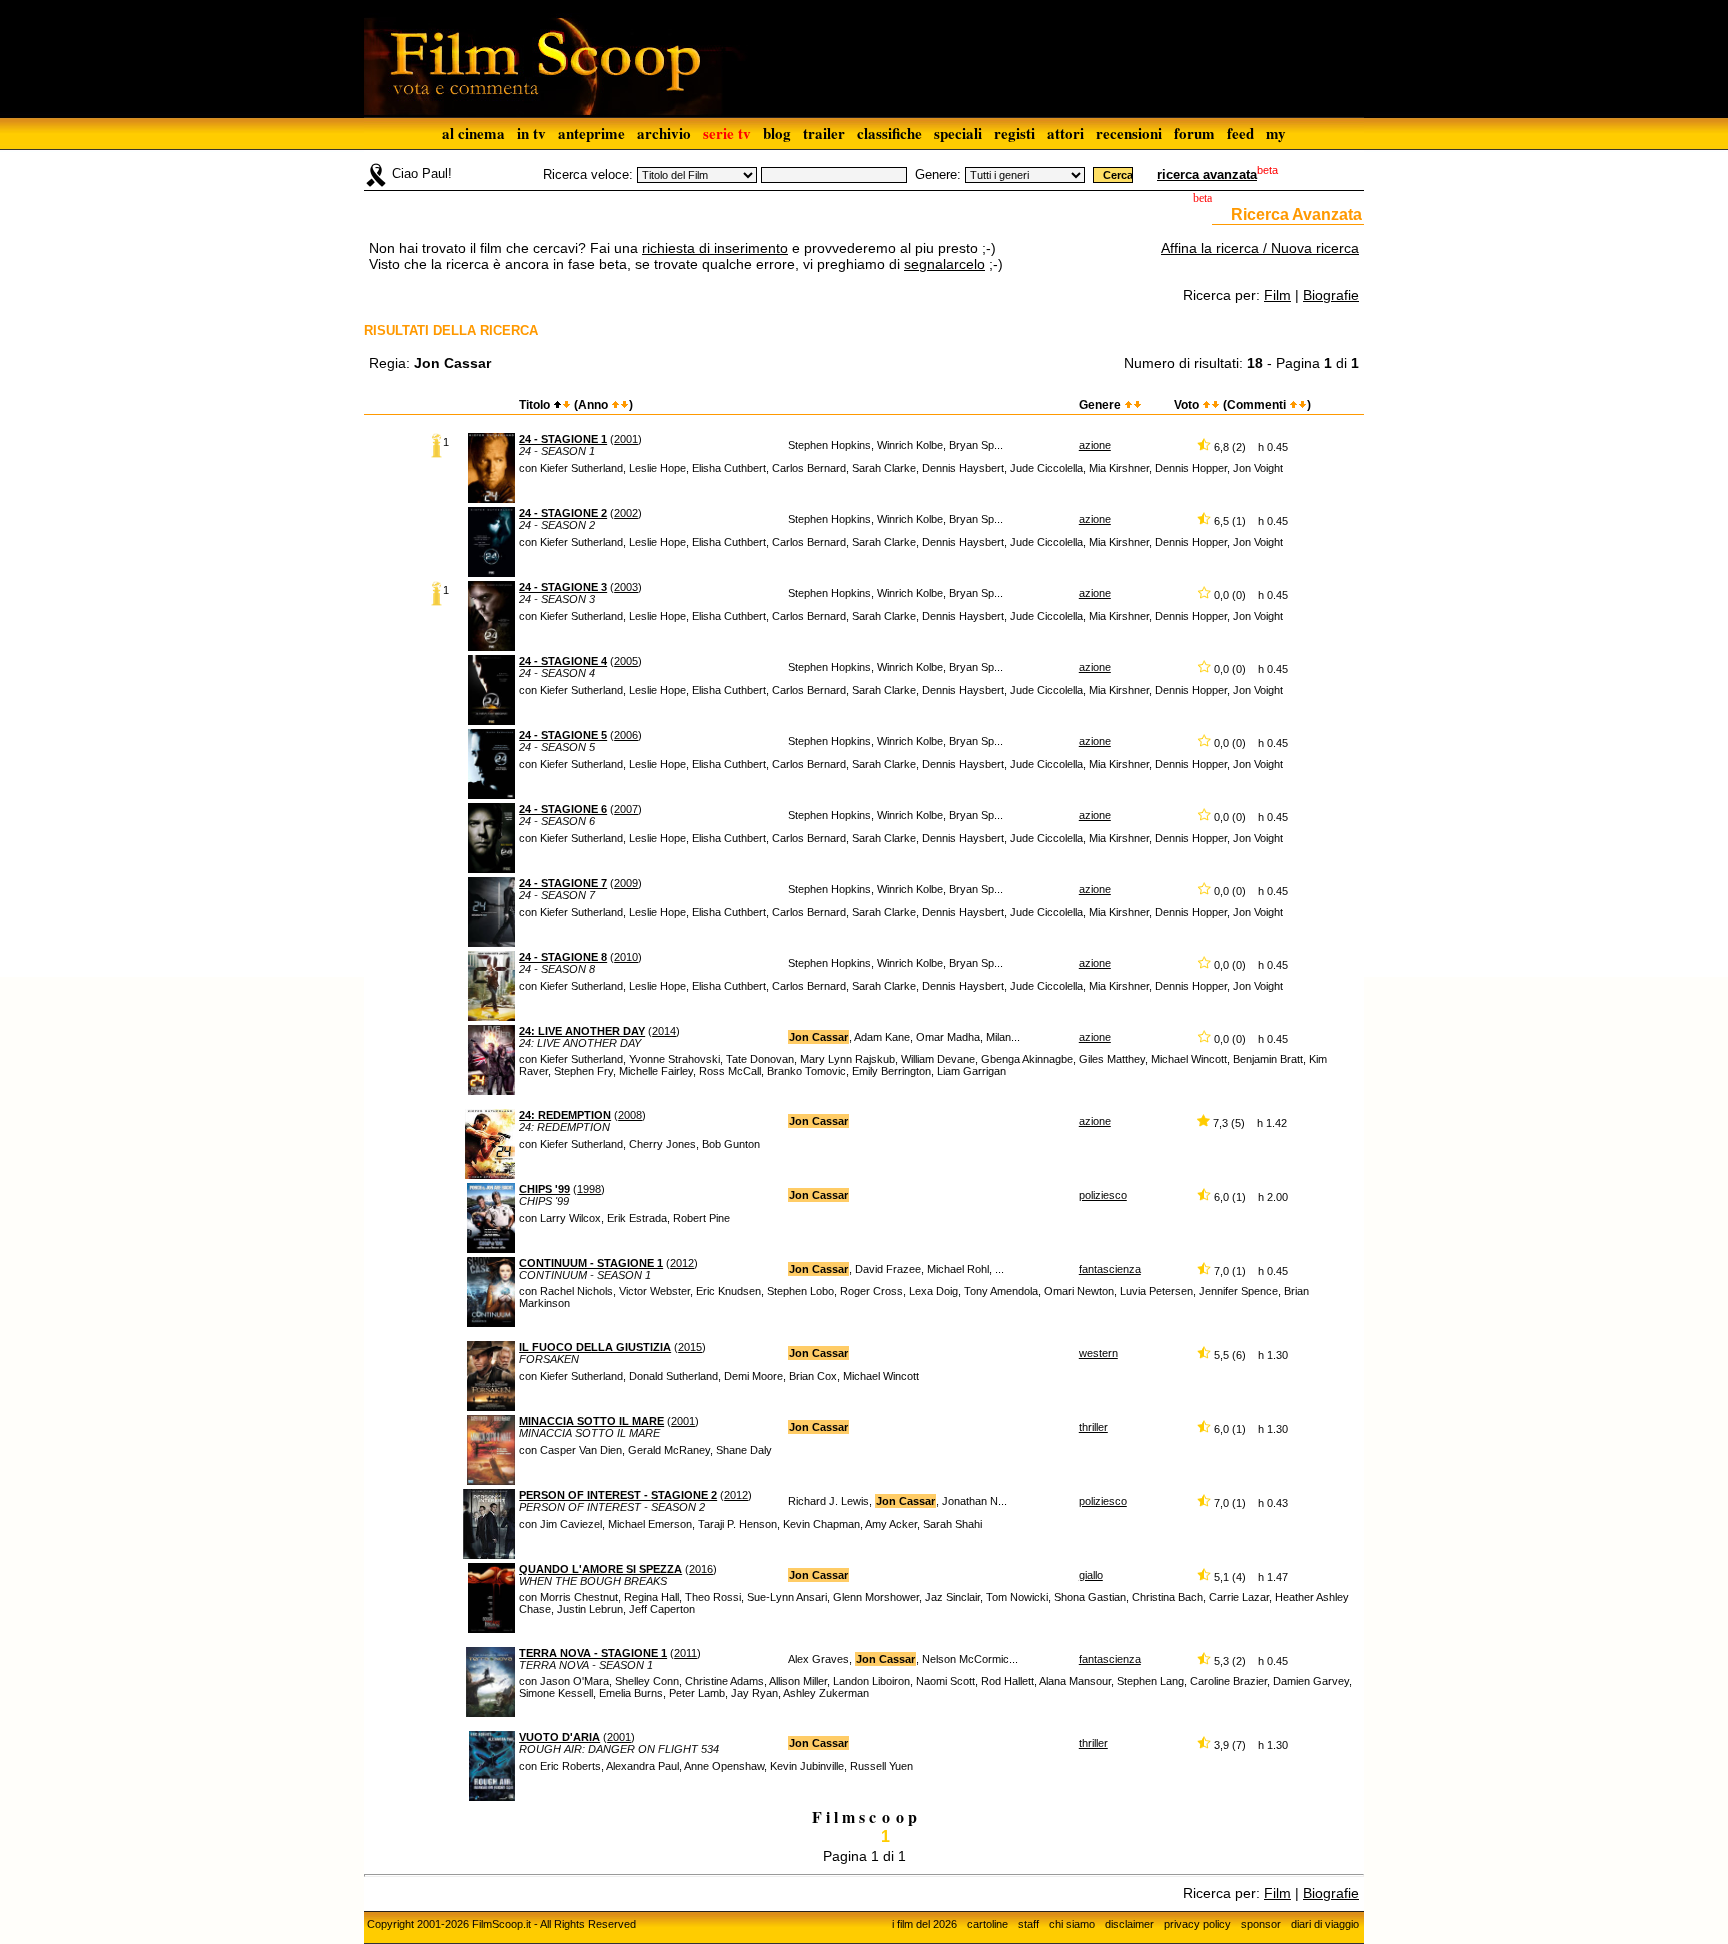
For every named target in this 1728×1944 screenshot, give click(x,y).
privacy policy (1197, 1924)
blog (777, 133)
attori (1065, 133)
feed (1240, 133)
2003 (626, 587)
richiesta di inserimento (715, 248)
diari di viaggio (1325, 1924)
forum (1194, 133)
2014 (664, 1031)
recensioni (1129, 133)
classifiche (889, 133)
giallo (1091, 1575)
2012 (682, 1263)
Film (1277, 295)
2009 (626, 883)
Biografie (1331, 295)
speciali (958, 133)
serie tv (727, 133)
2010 (626, 957)
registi (1014, 133)
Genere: (938, 174)
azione (1095, 445)
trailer (824, 133)
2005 (626, 661)
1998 (589, 1189)
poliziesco (1103, 1195)
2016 (701, 1569)
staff (1028, 1924)
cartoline (987, 1924)
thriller (1093, 1427)
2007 (626, 809)
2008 (630, 1115)
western (1098, 1353)
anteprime (591, 133)
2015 (690, 1347)
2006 (626, 735)
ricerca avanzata (1207, 174)
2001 (626, 439)
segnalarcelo (944, 264)
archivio (664, 133)
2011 (685, 1653)
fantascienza (1110, 1269)
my (1276, 133)
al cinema (473, 133)
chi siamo (1072, 1924)
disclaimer (1129, 1924)
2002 (626, 513)
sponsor (1261, 1924)
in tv (531, 133)
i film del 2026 (924, 1924)
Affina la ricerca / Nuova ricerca (1260, 248)
